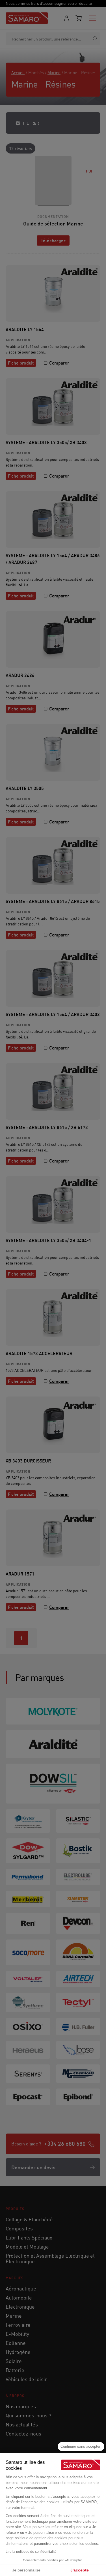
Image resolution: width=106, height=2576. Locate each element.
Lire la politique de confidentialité (31, 2552)
